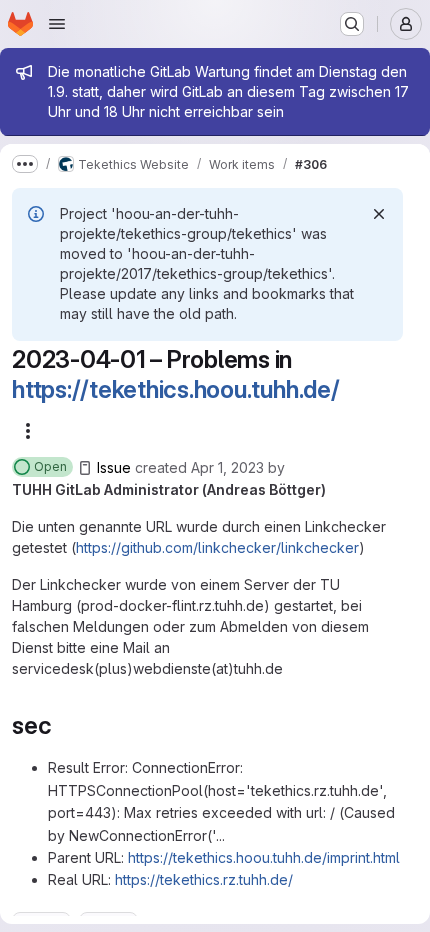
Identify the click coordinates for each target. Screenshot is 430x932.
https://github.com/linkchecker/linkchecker (217, 547)
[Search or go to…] (352, 24)
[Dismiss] (379, 214)
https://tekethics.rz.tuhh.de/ (204, 879)
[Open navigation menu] (57, 24)
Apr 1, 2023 (227, 467)
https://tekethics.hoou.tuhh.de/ (176, 389)
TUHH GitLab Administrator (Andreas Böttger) (169, 489)
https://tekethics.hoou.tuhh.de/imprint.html (264, 857)
